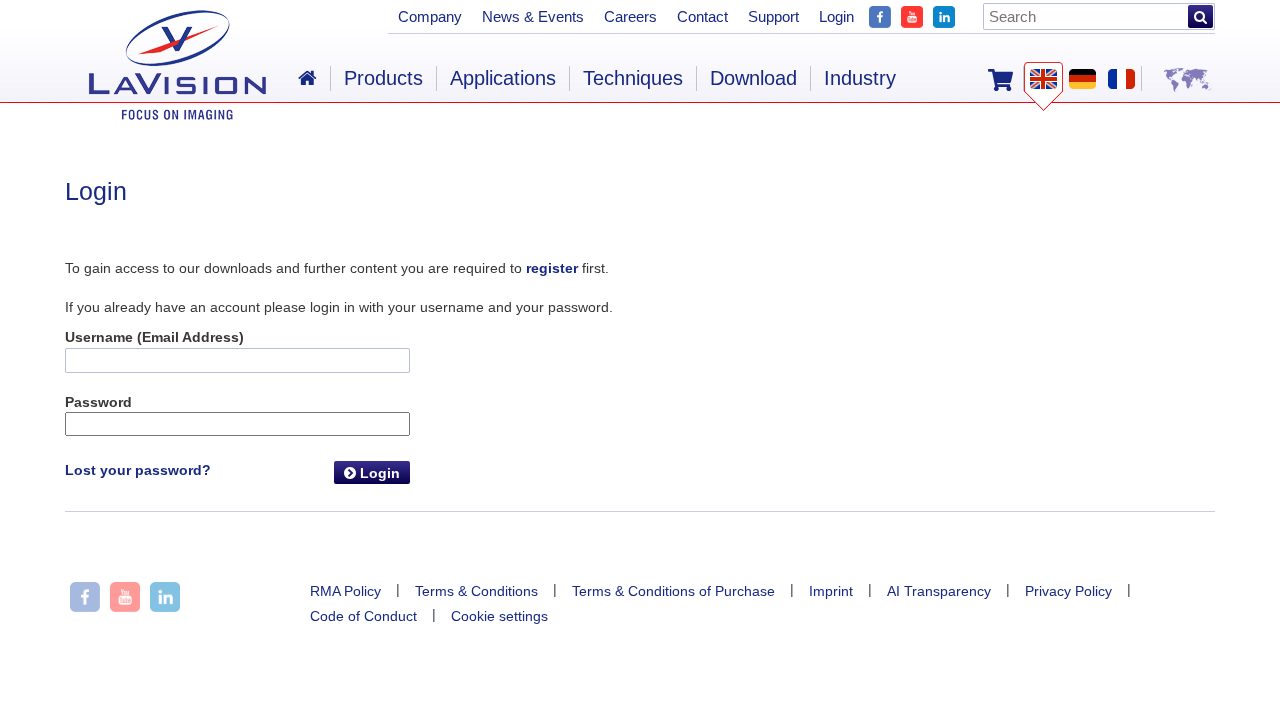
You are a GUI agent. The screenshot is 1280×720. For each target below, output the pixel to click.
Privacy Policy (1068, 591)
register (552, 268)
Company (430, 16)
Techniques (633, 78)
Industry (860, 78)
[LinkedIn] (944, 14)
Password (98, 402)
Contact (702, 16)
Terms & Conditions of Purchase (673, 591)
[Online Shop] (1000, 78)
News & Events (533, 16)
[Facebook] (880, 14)
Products (383, 78)
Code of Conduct (363, 616)
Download (753, 78)
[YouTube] (912, 14)
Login (378, 473)
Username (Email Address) (154, 337)
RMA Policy (345, 591)
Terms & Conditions (476, 591)
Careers (630, 16)
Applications (503, 78)
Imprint (831, 591)
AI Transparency (939, 591)
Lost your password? (138, 470)
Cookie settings (499, 616)
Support (773, 16)
